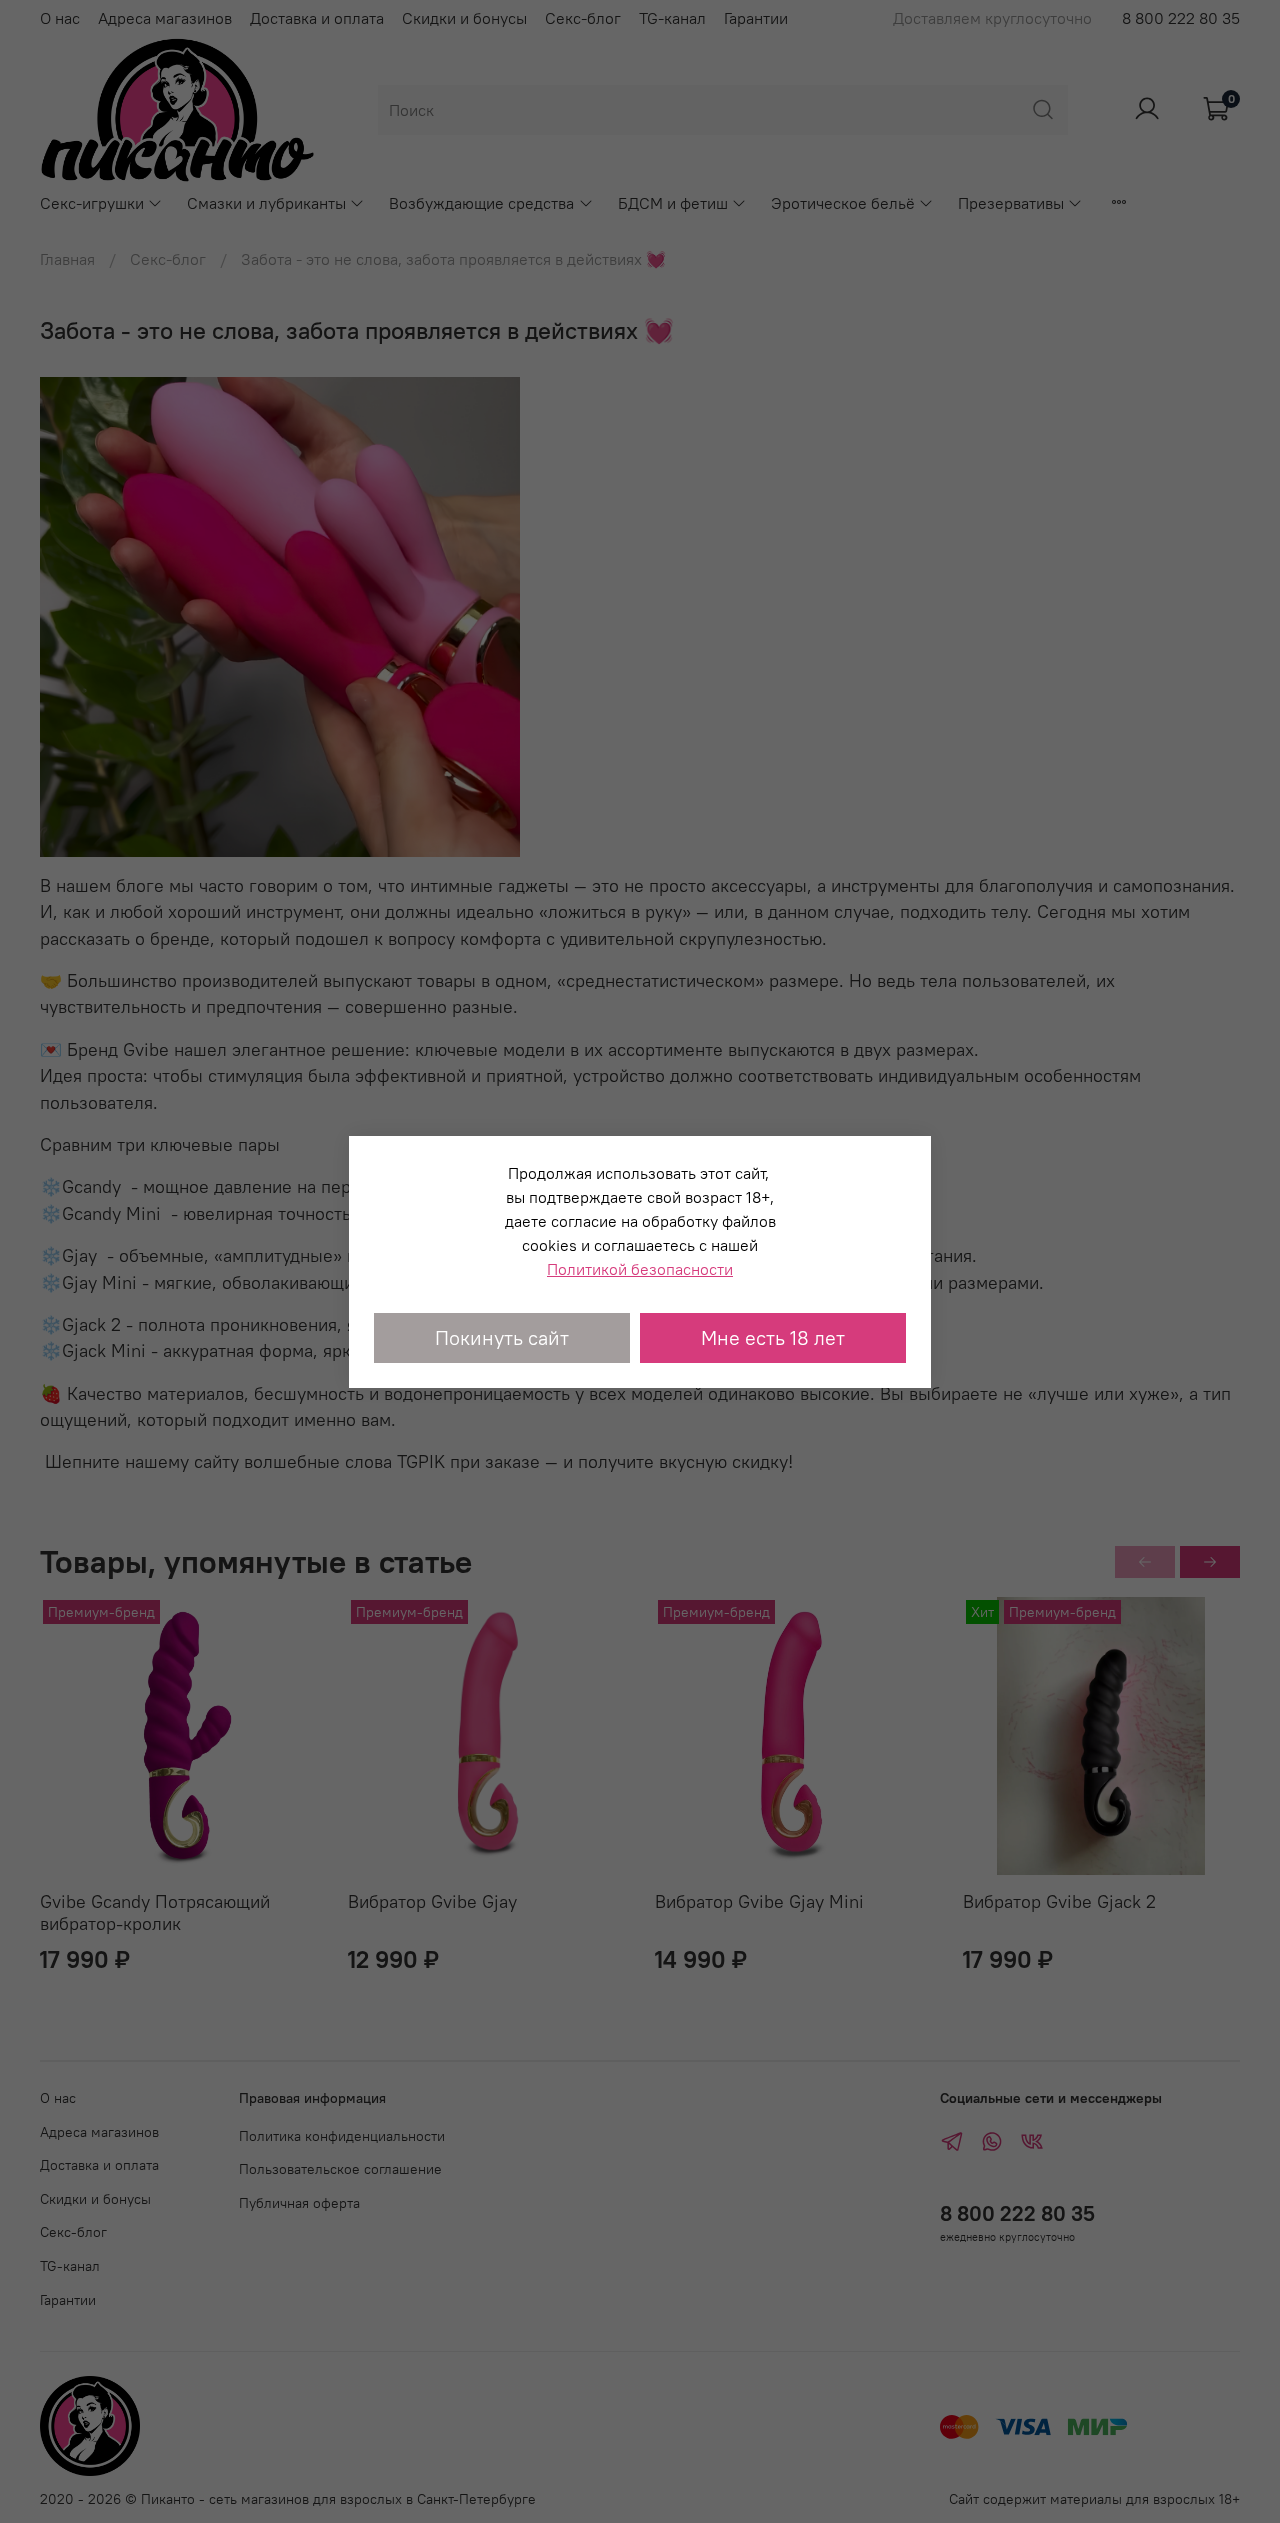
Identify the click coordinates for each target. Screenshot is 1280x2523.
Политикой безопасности (640, 1269)
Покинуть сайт (502, 1337)
